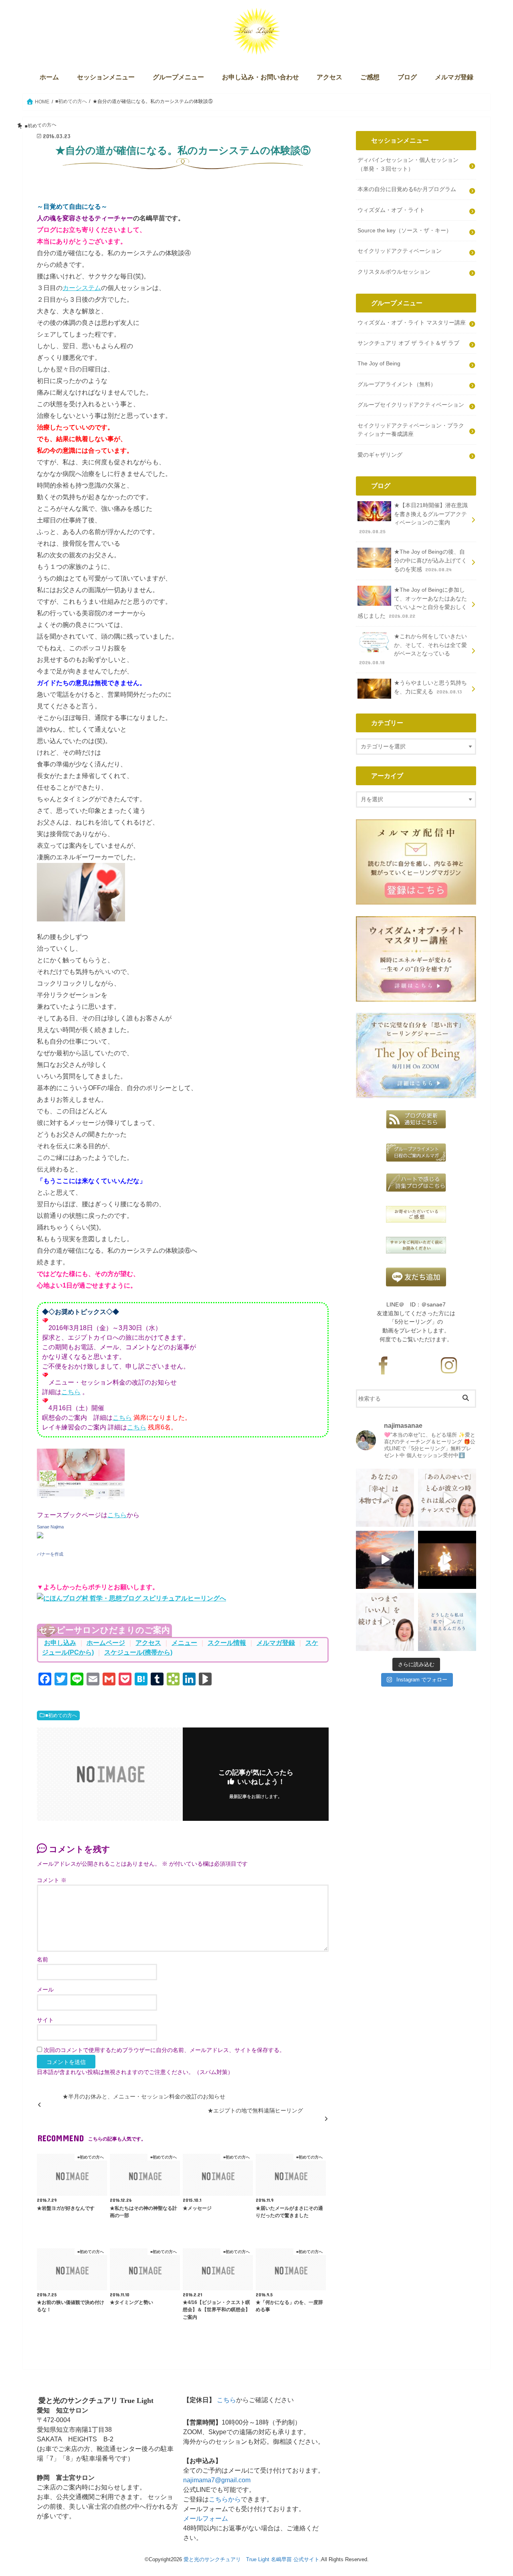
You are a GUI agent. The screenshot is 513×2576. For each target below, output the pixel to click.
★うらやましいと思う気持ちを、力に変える (430, 687)
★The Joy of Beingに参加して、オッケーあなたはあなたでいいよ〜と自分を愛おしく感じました (412, 603)
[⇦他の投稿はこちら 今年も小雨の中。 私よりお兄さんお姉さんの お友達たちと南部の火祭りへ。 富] (447, 1560)
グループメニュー (178, 77)
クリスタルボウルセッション (394, 272)
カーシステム (82, 288)
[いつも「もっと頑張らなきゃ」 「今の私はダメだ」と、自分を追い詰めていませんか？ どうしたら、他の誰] (447, 1622)
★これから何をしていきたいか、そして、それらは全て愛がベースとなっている (413, 649)
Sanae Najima (50, 1527)
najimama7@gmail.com (217, 2480)
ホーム (49, 77)
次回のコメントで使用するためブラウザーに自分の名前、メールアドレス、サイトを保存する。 (164, 2050)
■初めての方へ (61, 1715)
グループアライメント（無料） (397, 384)
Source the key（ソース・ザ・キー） (405, 230)
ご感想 (370, 77)
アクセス (329, 77)
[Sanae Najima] (40, 1542)
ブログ (407, 77)
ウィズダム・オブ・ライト (391, 210)
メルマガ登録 (454, 77)
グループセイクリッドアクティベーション (411, 405)
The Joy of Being (379, 363)
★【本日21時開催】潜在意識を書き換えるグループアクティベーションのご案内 (413, 518)
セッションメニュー (106, 77)
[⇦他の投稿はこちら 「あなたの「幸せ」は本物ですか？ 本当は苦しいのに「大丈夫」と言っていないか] (385, 1498)
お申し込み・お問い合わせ (261, 77)
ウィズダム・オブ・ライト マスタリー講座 (412, 323)
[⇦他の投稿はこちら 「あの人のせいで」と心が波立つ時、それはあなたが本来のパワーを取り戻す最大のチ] (447, 1498)
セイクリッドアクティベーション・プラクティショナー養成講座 (411, 430)
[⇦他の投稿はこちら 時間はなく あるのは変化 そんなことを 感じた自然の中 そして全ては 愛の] (385, 1560)
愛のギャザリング (380, 455)
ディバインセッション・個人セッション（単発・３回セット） (408, 164)
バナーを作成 (50, 1554)
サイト (45, 2020)
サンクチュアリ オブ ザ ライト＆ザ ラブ (408, 343)
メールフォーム (206, 2519)
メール (45, 1990)
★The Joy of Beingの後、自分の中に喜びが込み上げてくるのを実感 (430, 560)
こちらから (225, 2499)
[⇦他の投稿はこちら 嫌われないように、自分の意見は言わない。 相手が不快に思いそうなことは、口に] (385, 1622)
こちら (71, 1392)
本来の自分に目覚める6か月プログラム (407, 189)
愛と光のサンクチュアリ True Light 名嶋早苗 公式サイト (251, 2559)
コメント (52, 1880)
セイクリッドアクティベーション (400, 251)
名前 (42, 1960)
